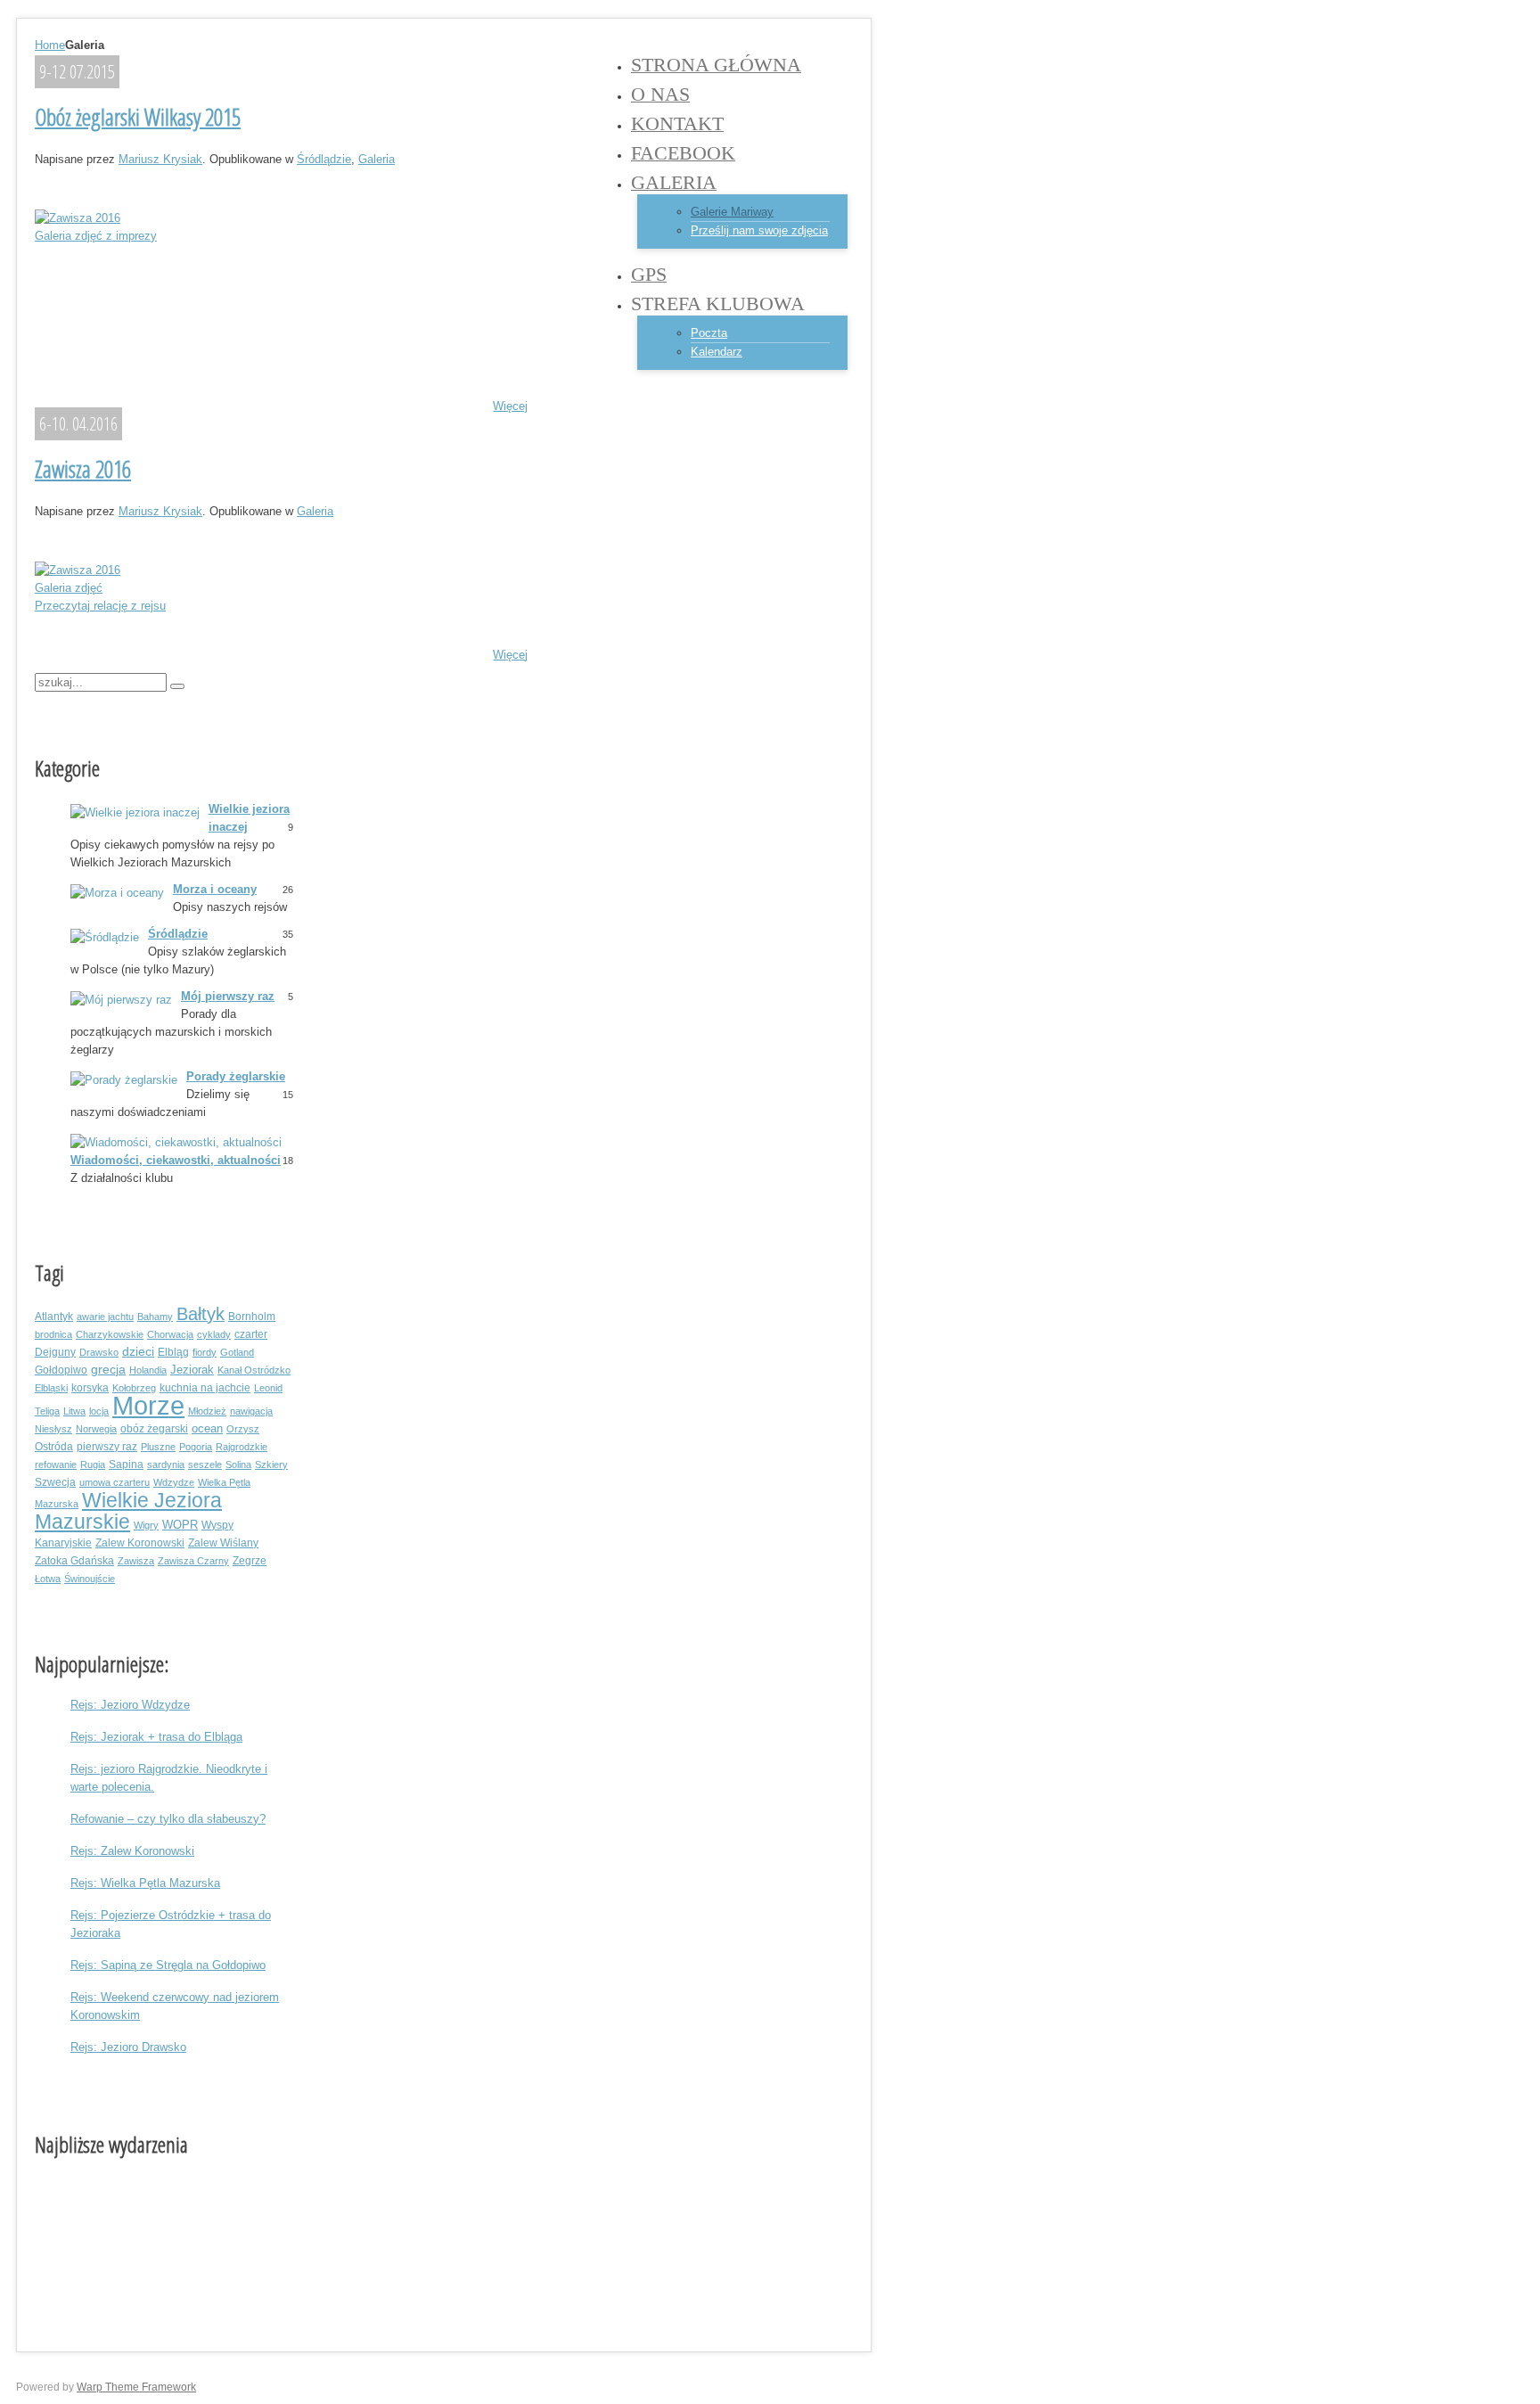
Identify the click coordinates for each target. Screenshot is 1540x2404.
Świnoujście (90, 1579)
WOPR (180, 1525)
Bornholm (252, 1316)
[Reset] (177, 686)
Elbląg (173, 1352)
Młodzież (207, 1411)
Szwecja (55, 1482)
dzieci (138, 1352)
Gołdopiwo (61, 1370)
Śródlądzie (324, 159)
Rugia (93, 1465)
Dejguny (55, 1352)
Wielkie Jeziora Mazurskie (128, 1511)
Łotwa (48, 1579)
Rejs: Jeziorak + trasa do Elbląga (156, 1737)
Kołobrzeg (134, 1388)
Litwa (74, 1411)
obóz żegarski (154, 1428)
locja (99, 1411)
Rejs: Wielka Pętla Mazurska (145, 1883)
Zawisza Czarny (193, 1561)
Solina (238, 1465)
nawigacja (251, 1411)
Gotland (237, 1352)
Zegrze (250, 1560)
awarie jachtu (105, 1317)
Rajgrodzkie (242, 1447)
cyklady (214, 1334)
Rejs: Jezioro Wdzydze (130, 1705)
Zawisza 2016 (83, 469)
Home (50, 45)
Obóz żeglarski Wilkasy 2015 (138, 117)
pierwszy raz (107, 1446)
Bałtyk (201, 1314)
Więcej (510, 406)
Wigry (146, 1525)
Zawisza (136, 1561)
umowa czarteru (115, 1482)
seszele (205, 1465)
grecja (108, 1370)
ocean (207, 1429)
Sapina (126, 1464)
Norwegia (96, 1429)
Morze (148, 1405)
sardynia (166, 1465)
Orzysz (243, 1429)
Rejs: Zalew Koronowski (132, 1851)
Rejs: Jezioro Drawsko (128, 2047)
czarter (251, 1334)
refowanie (56, 1465)
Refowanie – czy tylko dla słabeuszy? (168, 1819)
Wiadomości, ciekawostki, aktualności (176, 1160)
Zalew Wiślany (223, 1542)
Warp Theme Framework (136, 2387)
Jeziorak (192, 1370)
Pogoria (196, 1447)
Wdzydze (174, 1482)
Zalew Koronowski (140, 1542)
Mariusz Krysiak (160, 159)
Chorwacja (170, 1334)
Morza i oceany (215, 889)
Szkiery (271, 1465)
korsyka (90, 1387)
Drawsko (99, 1352)
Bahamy (155, 1317)
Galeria (377, 159)
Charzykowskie (110, 1334)
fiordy (205, 1352)
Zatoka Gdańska (74, 1560)
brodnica (53, 1334)
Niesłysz (53, 1429)
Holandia (148, 1370)
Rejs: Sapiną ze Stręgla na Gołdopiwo (168, 1965)
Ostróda (54, 1446)
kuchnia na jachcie (205, 1387)
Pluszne (158, 1447)
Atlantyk (54, 1316)
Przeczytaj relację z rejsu (100, 606)
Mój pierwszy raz (228, 996)
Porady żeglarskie (236, 1076)
